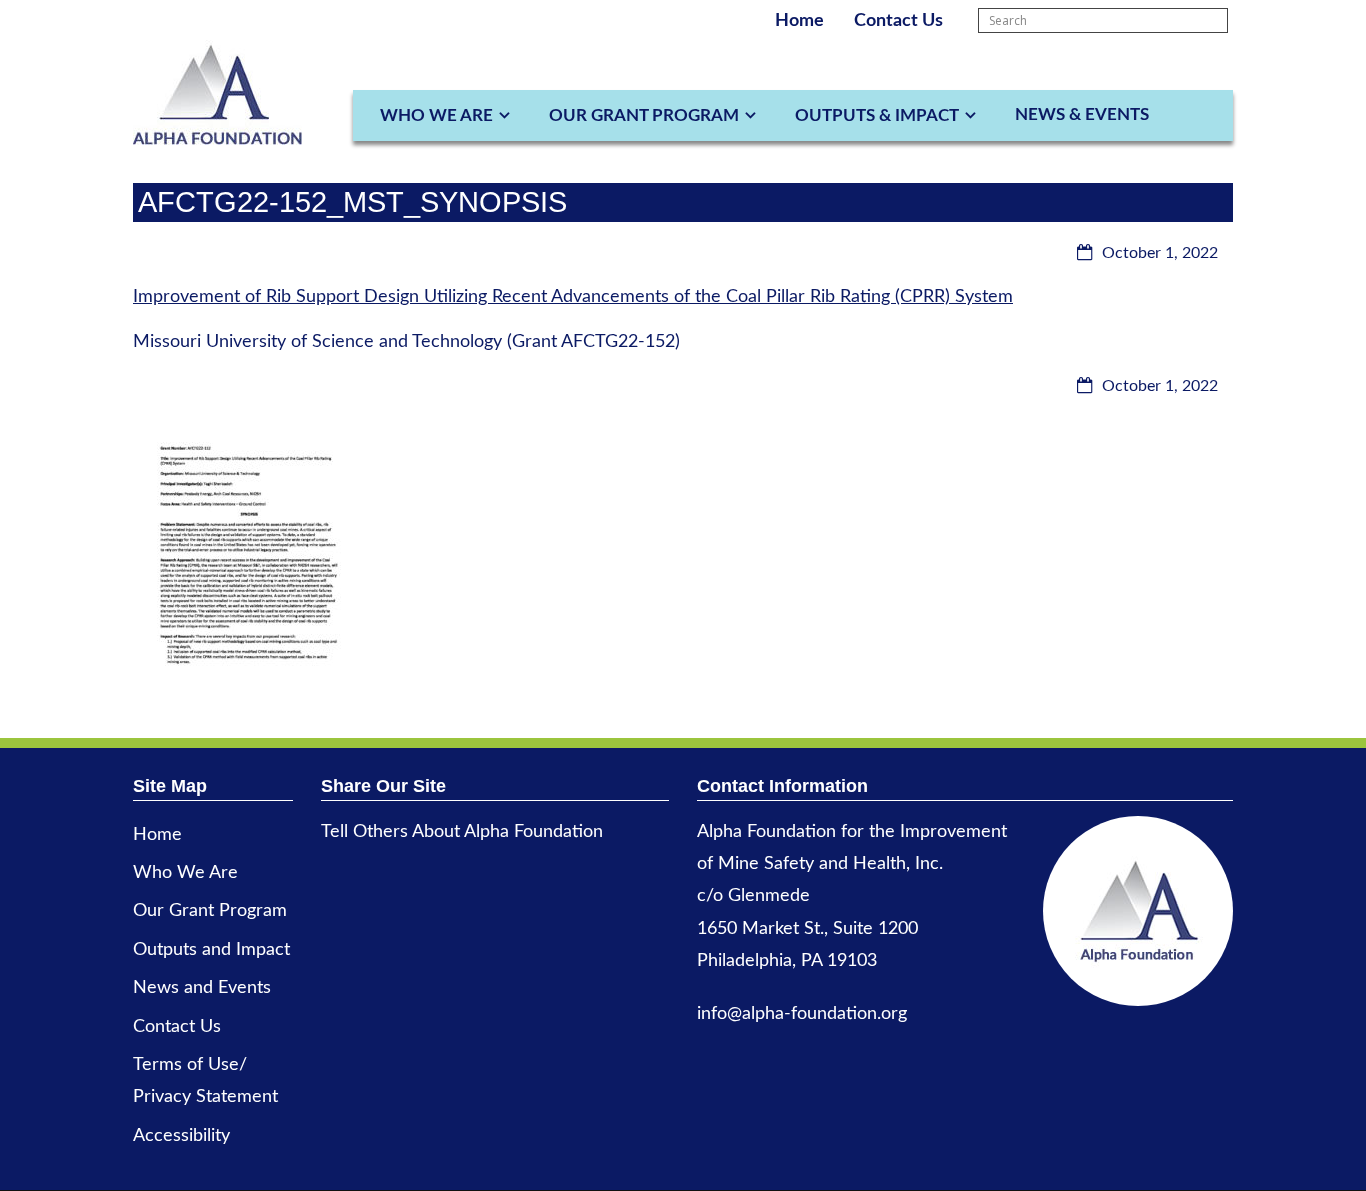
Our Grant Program (644, 115)
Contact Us (898, 21)
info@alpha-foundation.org (802, 1014)
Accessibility (181, 1136)
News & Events (1082, 114)
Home (799, 21)
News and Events (202, 988)
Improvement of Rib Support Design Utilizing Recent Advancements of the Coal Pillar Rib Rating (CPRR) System (573, 297)
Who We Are (436, 115)
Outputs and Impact (211, 950)
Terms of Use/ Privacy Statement (205, 1081)
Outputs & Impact (877, 115)
